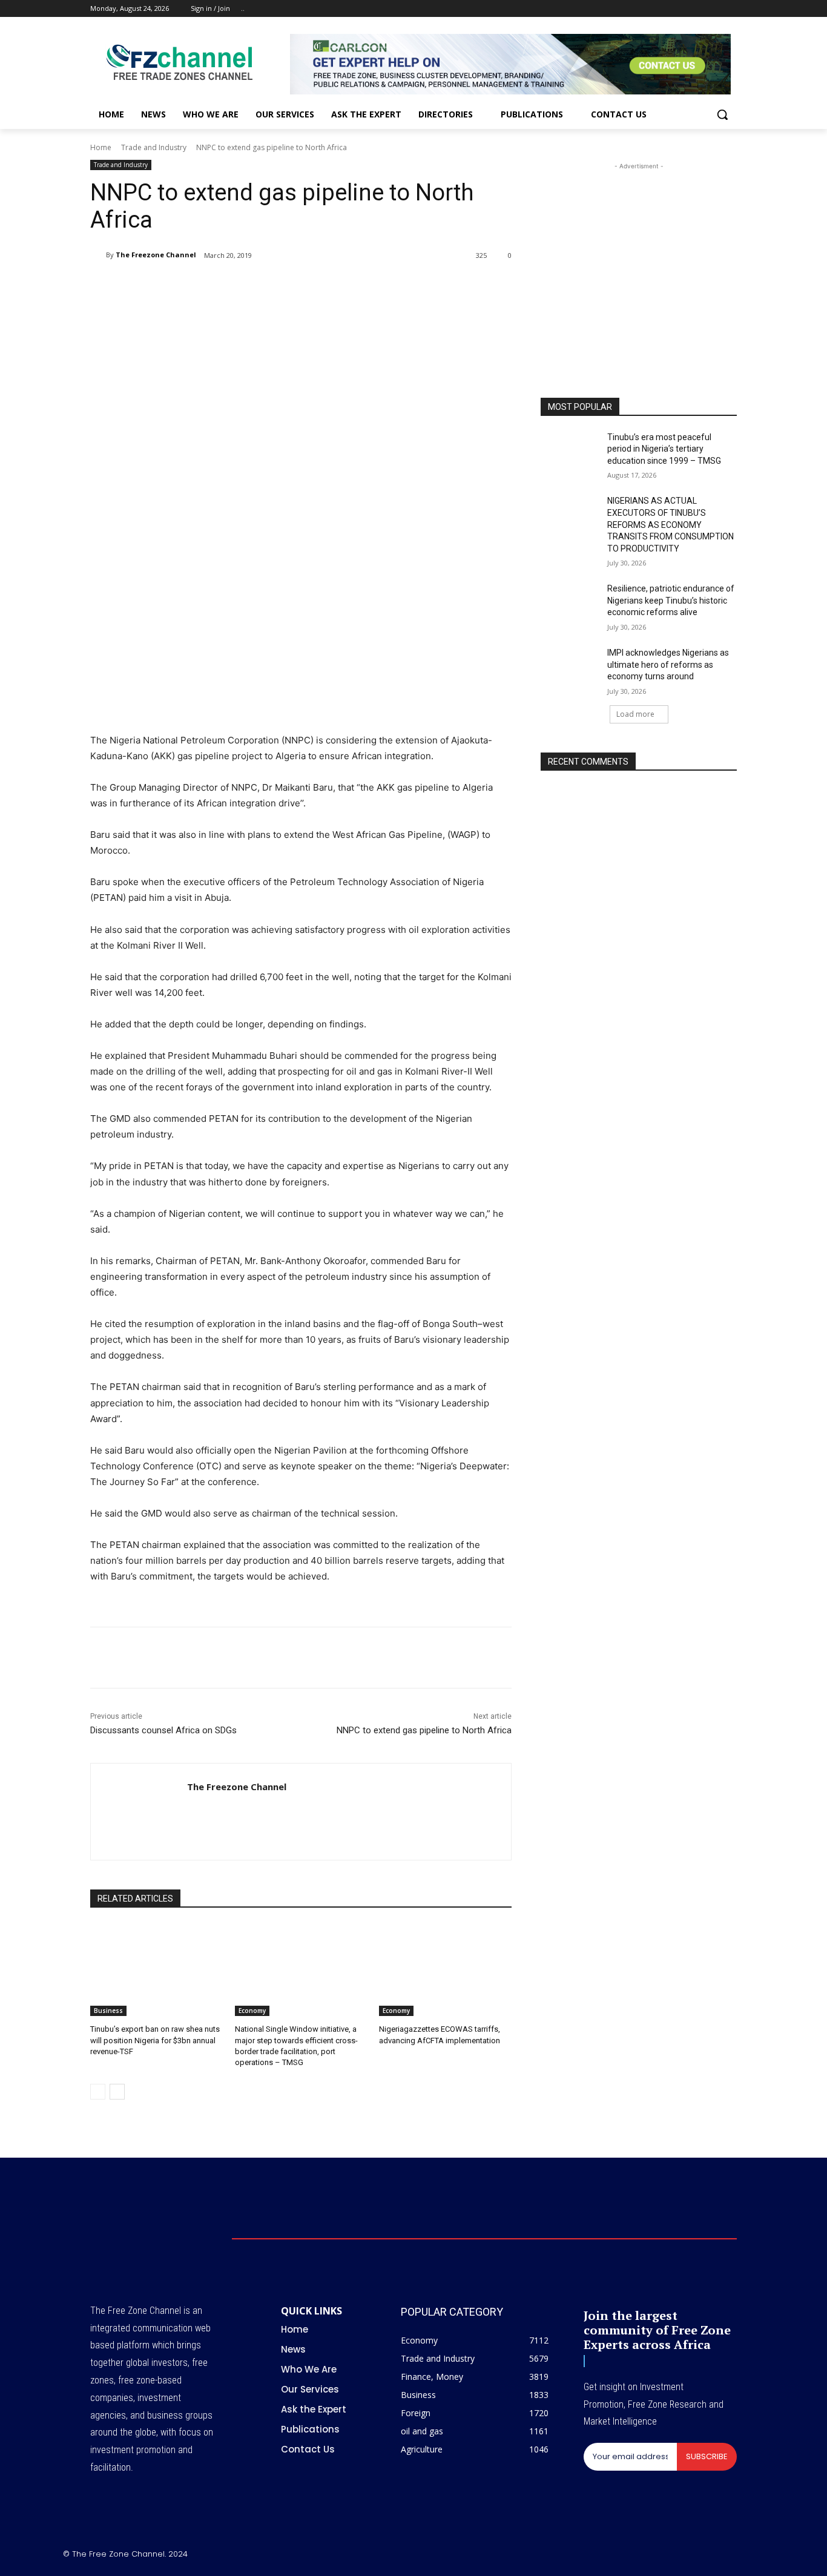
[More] (317, 286)
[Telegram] (289, 286)
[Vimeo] (713, 9)
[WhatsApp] (233, 286)
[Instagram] (680, 9)
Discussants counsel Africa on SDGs (163, 1730)
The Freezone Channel (156, 255)
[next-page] (117, 2092)
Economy (252, 2011)
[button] (722, 114)
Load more (635, 714)
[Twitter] (697, 9)
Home (101, 147)
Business (108, 2011)
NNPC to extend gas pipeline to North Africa (424, 1730)
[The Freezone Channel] (98, 255)
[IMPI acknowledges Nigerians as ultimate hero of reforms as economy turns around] (570, 668)
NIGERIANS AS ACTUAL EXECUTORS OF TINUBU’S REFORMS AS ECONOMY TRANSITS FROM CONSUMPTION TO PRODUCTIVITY (670, 524)
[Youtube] (730, 9)
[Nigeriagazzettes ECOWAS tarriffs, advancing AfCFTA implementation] (445, 1970)
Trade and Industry (154, 147)
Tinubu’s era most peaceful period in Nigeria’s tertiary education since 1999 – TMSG (664, 449)
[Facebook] (663, 9)
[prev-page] (98, 2092)
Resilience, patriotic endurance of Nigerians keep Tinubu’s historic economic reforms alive (671, 600)
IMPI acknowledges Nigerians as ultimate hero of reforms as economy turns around (668, 664)
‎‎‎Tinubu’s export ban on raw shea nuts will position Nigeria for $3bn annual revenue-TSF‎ (155, 2040)
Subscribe (707, 2456)
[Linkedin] (261, 286)
